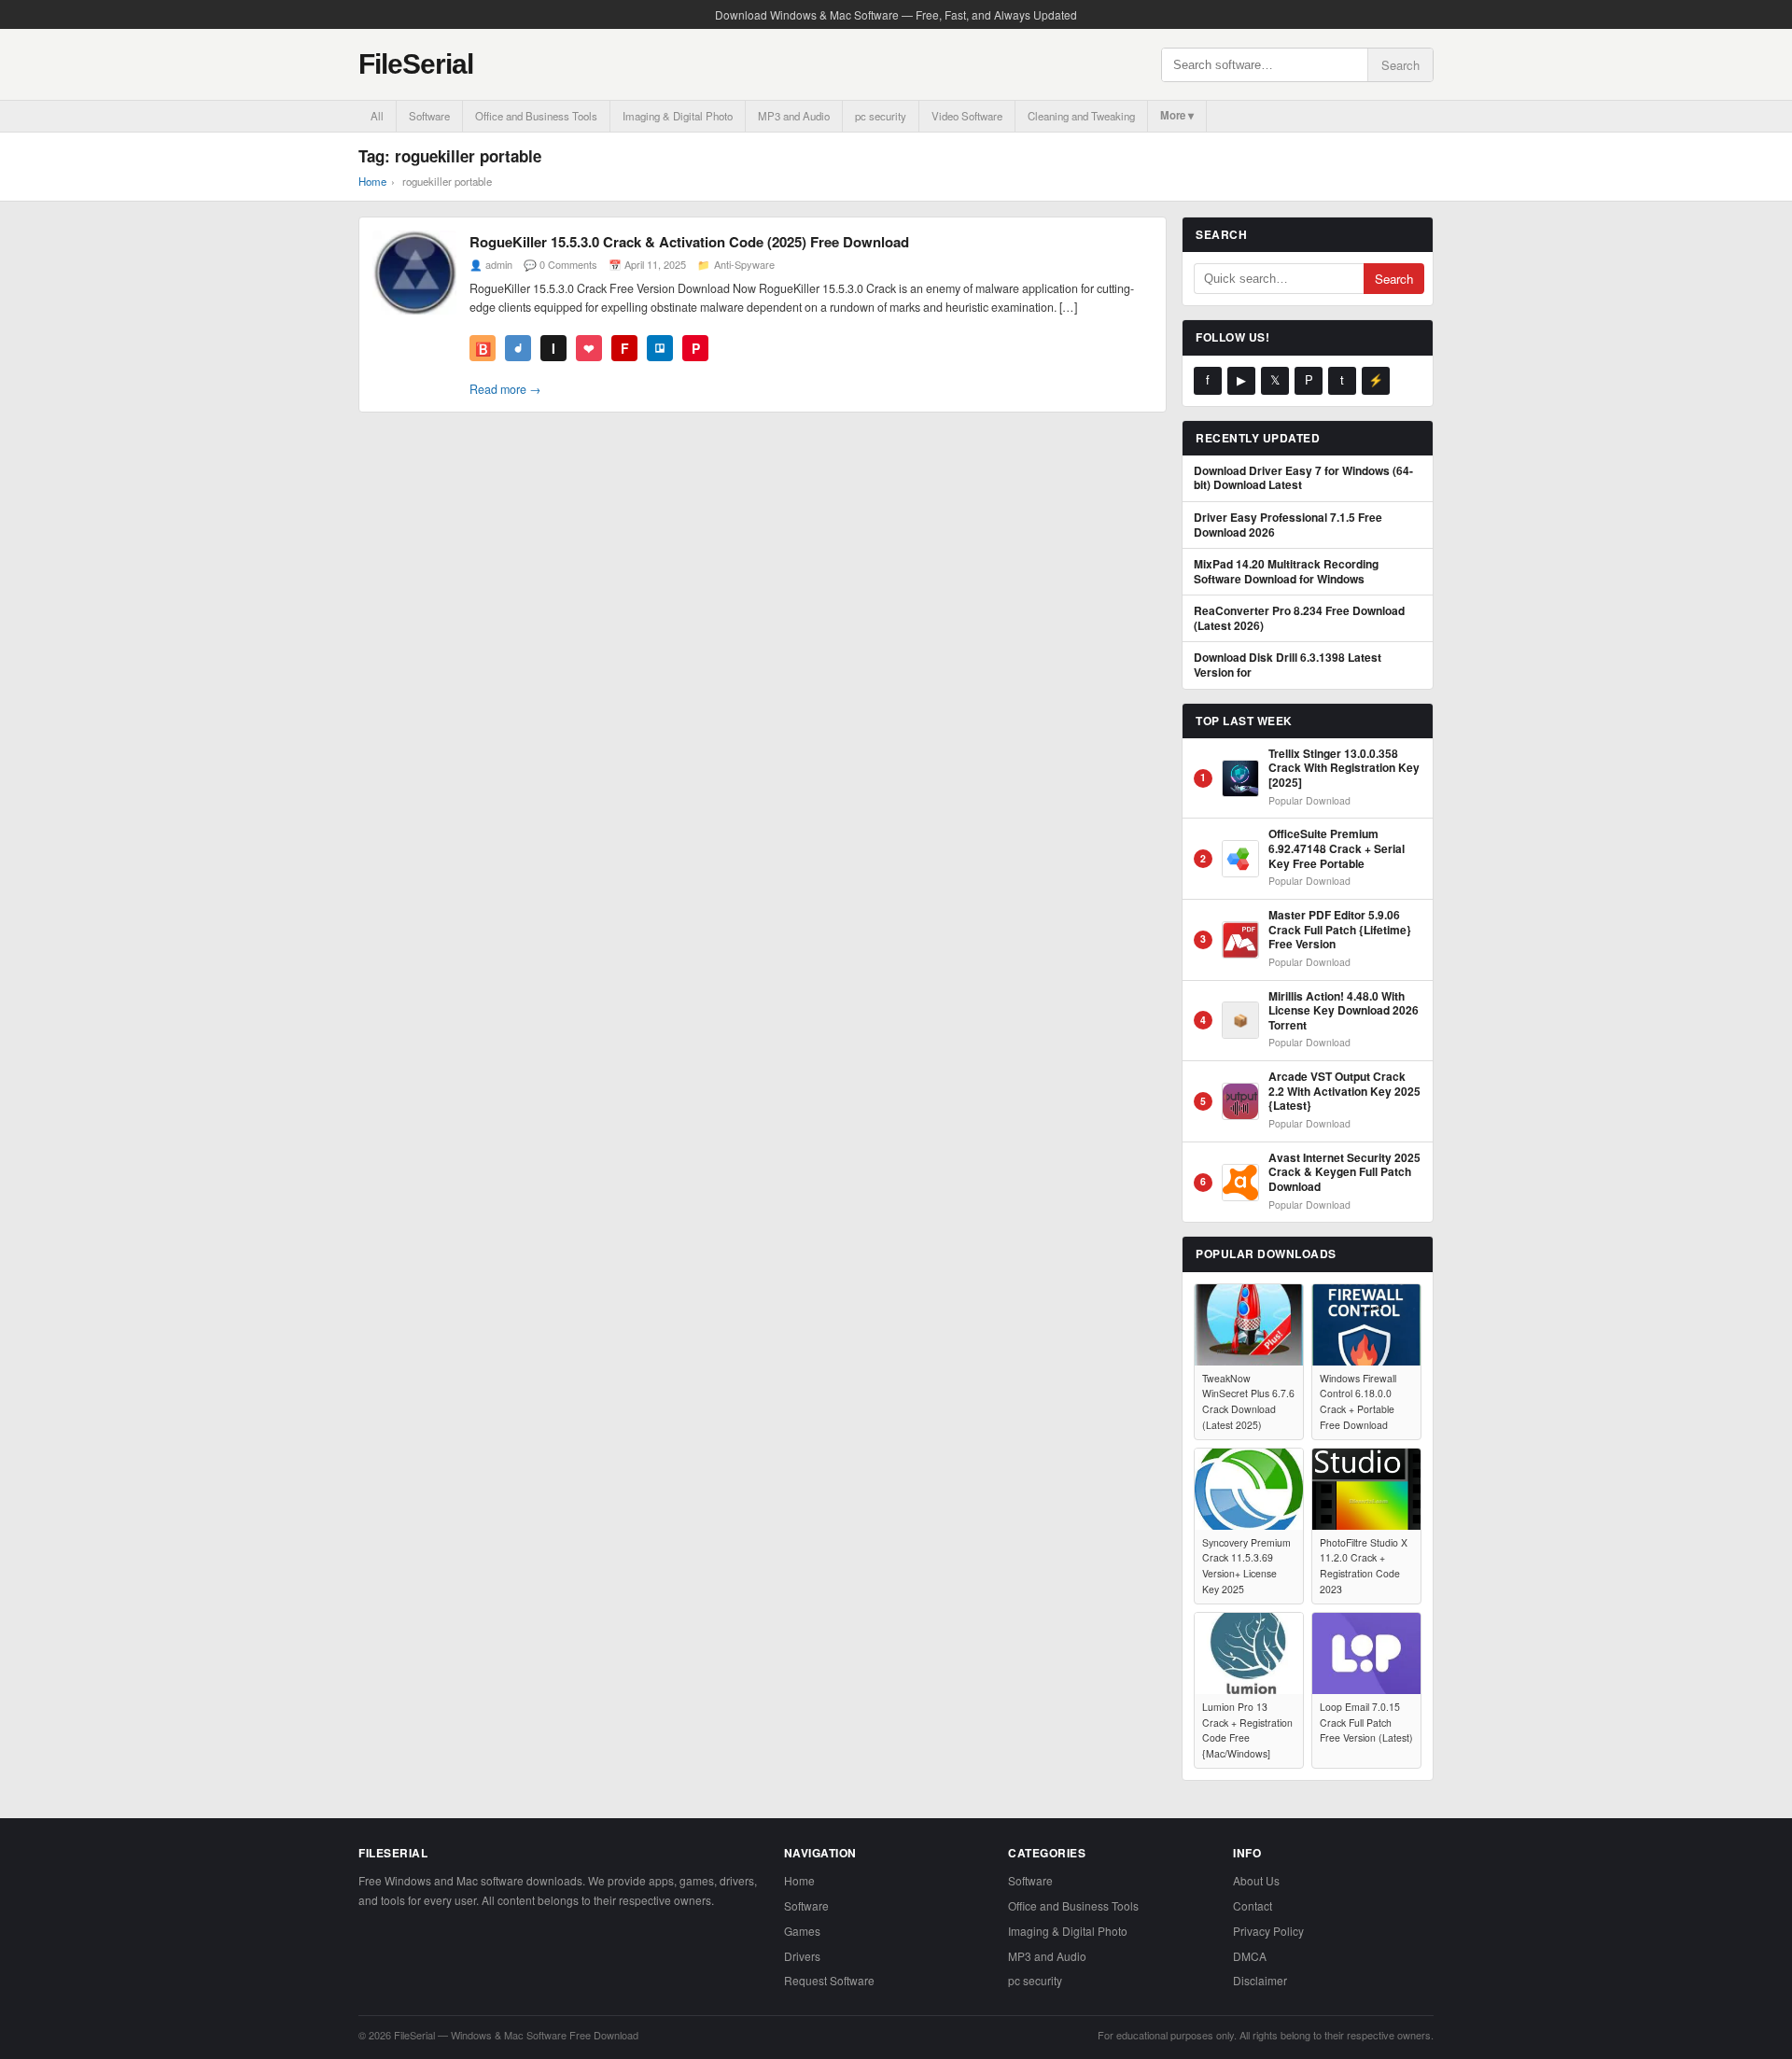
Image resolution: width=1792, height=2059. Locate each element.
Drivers (802, 1956)
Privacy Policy (1268, 1931)
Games (802, 1931)
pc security (881, 116)
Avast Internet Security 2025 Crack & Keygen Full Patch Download (1344, 1173)
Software (429, 116)
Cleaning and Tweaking (1081, 116)
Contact (1253, 1905)
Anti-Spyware (744, 264)
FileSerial (416, 64)
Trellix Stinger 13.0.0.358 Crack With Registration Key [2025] (1344, 769)
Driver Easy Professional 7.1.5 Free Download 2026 (1288, 525)
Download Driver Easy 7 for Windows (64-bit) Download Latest (1303, 478)
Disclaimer (1260, 1980)
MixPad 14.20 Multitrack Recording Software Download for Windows (1286, 572)
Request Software (829, 1980)
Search (1400, 65)
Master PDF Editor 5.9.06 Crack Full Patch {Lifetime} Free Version (1340, 930)
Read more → (505, 389)
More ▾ (1177, 115)
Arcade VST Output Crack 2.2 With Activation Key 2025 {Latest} (1344, 1092)
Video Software (967, 116)
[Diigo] (518, 348)
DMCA (1250, 1956)
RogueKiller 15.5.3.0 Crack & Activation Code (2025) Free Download (689, 242)
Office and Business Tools (536, 116)
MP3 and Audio (794, 116)
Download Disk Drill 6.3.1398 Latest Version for (1288, 665)
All (377, 116)
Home (372, 181)
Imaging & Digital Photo (678, 116)
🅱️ (483, 348)
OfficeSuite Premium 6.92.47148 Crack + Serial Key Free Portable (1337, 849)
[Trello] (660, 348)
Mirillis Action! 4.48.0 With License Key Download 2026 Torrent (1344, 1011)
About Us (1256, 1880)
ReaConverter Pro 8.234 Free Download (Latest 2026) (1299, 618)
